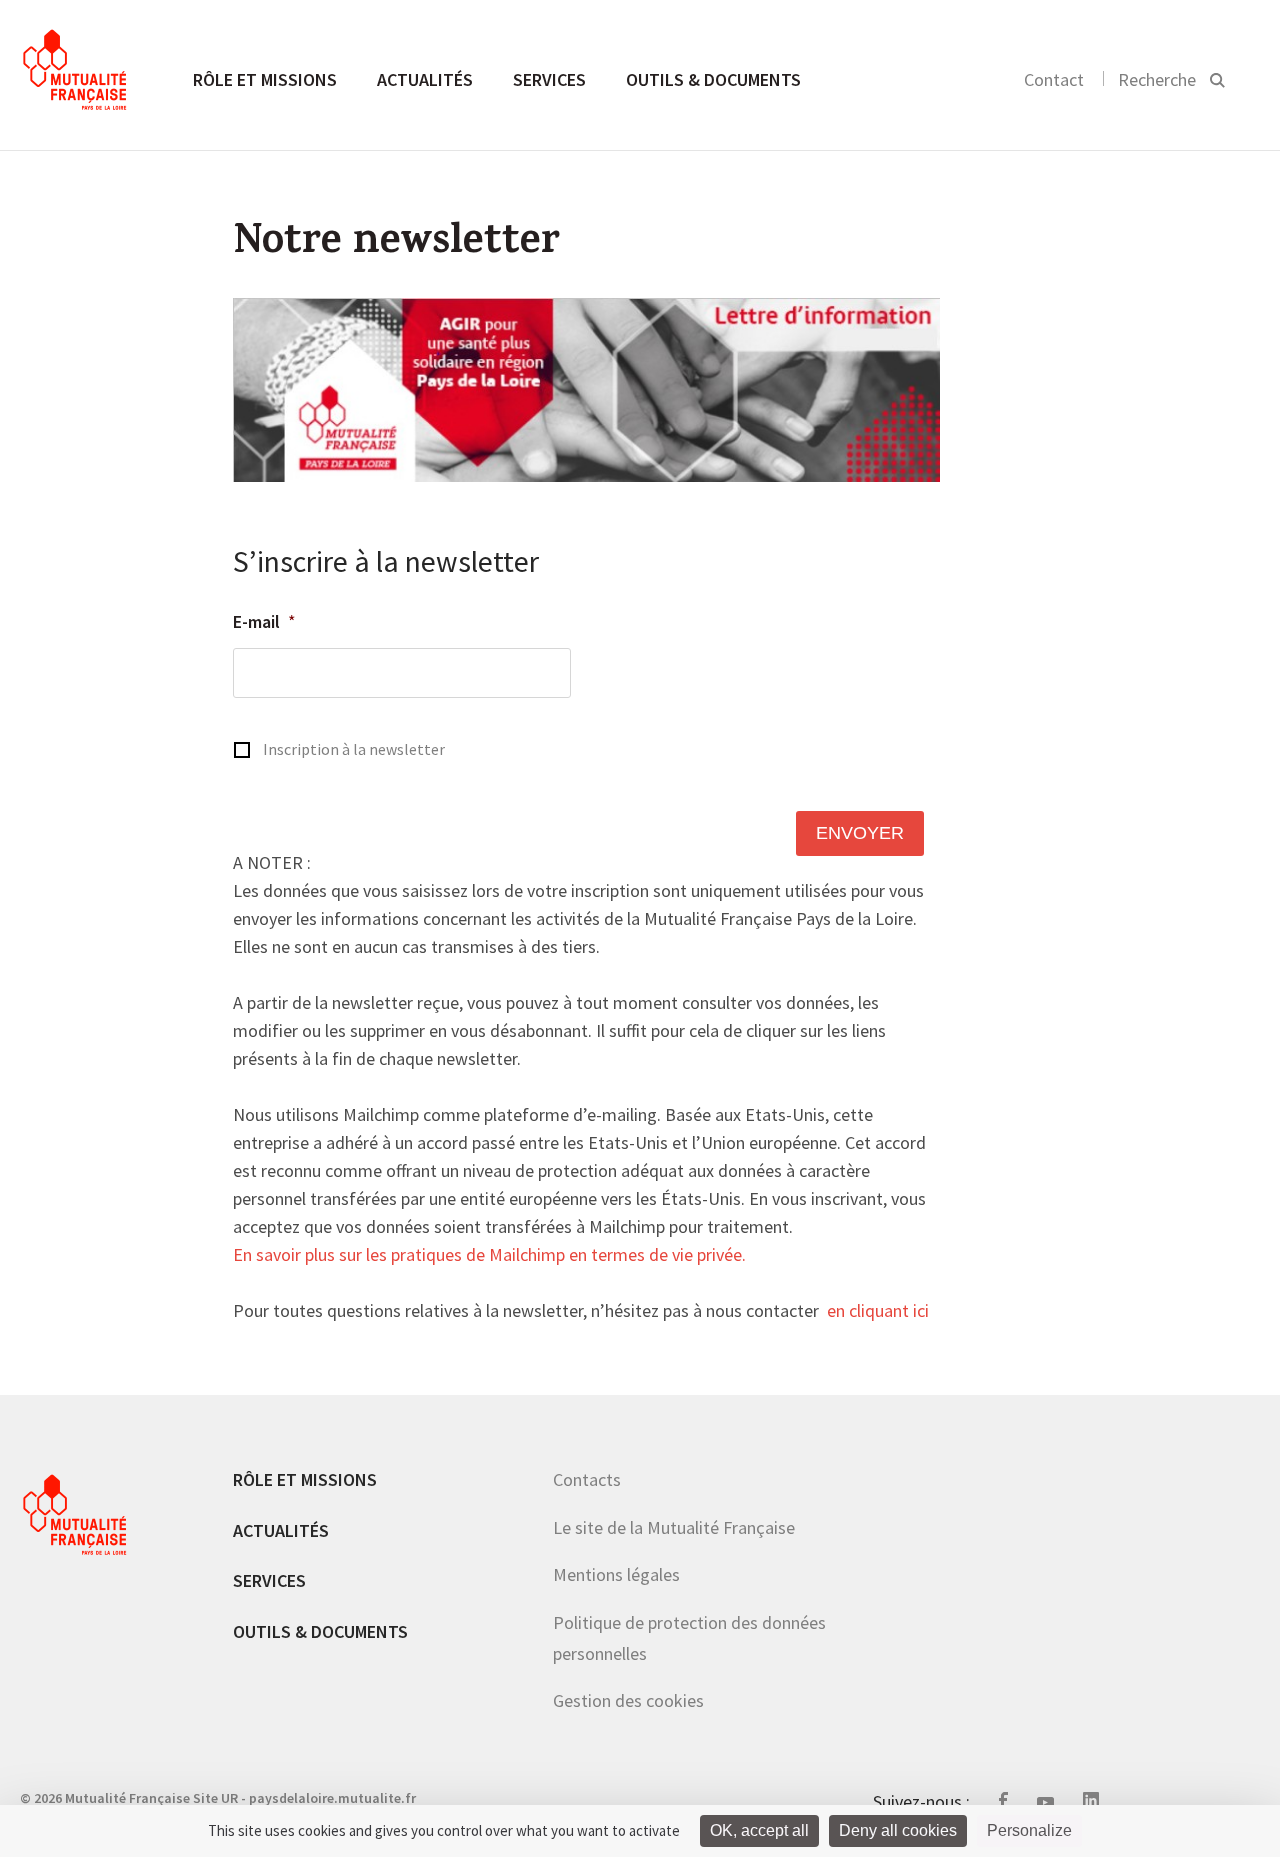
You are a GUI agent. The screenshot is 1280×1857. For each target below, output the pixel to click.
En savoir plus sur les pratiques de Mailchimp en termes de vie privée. (489, 1256)
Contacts (587, 1479)
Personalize (1029, 1830)
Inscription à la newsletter (354, 749)
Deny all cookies (898, 1830)
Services (549, 79)
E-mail (264, 621)
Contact (1054, 79)
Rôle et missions (265, 79)
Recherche (1157, 79)
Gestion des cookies (628, 1700)
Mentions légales (616, 1574)
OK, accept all (759, 1830)
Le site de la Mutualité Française (674, 1527)
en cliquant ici (878, 1312)
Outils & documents (713, 79)
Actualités (425, 79)
